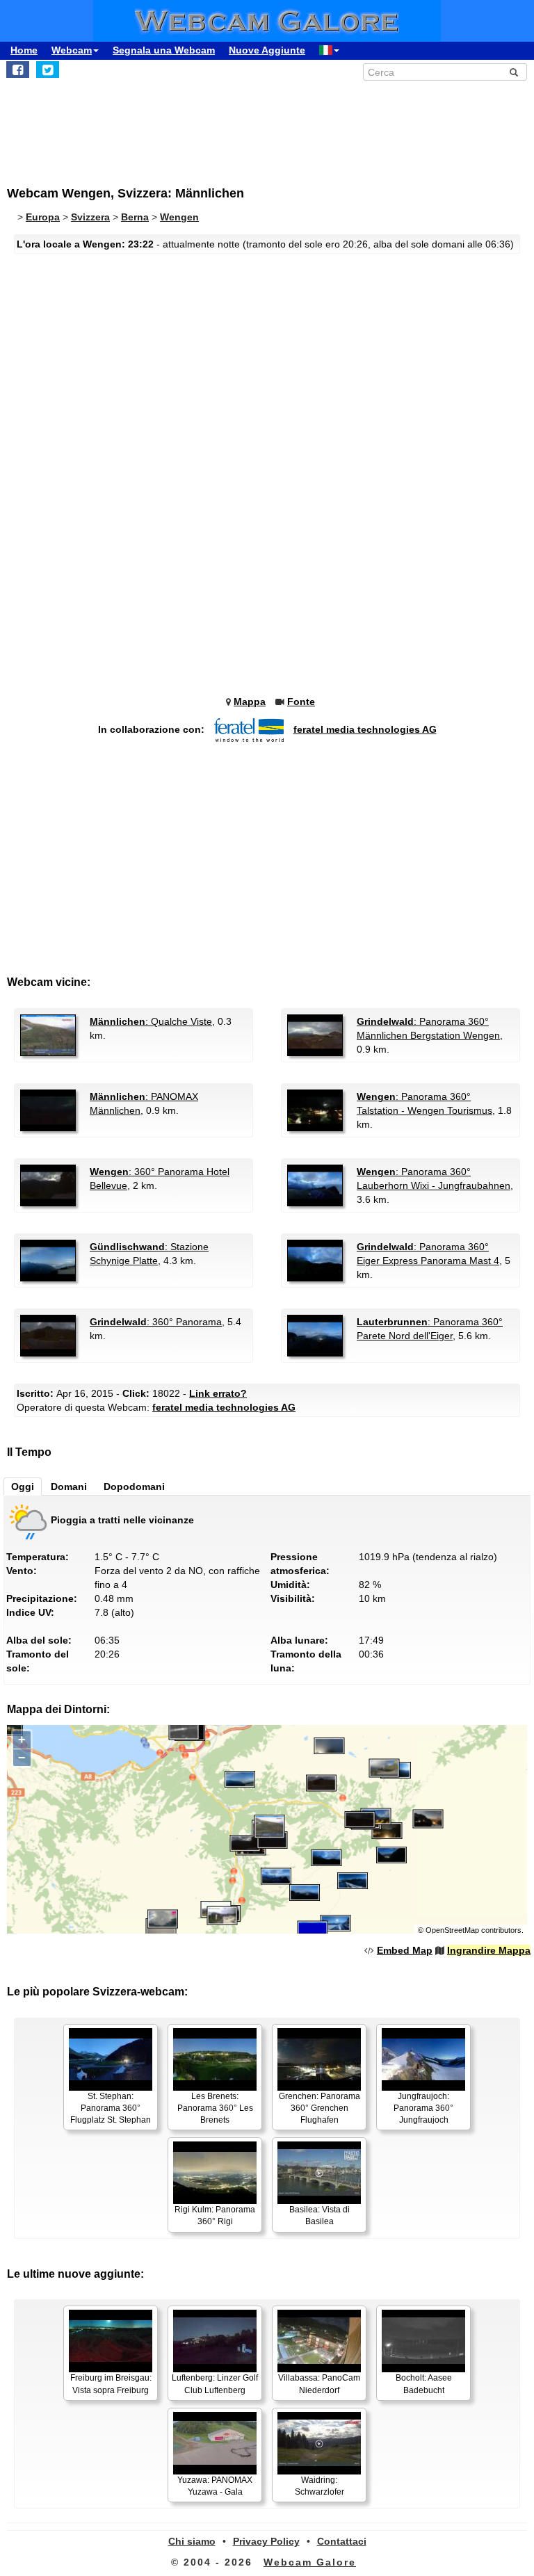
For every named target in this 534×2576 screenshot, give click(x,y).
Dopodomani (134, 1487)
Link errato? (218, 1393)
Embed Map (405, 1950)
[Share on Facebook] (18, 70)
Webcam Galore (310, 2562)
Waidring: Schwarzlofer (319, 2486)
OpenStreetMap (452, 1930)
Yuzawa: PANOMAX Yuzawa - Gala (215, 2486)
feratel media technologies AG (365, 729)
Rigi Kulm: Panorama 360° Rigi (215, 2215)
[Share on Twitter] (48, 70)
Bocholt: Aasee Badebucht (424, 2384)
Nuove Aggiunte (267, 50)
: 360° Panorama (156, 1322)
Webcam (72, 50)
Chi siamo (192, 2541)
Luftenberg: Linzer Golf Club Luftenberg (215, 2384)
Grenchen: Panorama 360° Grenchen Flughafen (319, 2108)
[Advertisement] (122, 126)
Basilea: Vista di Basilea (319, 2215)
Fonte (301, 702)
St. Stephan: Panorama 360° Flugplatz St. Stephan (111, 2108)
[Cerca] (514, 72)
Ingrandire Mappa (489, 1950)
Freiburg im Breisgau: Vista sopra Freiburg (111, 2384)
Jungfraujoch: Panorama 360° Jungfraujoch (423, 2108)
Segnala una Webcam (164, 50)
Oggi (23, 1487)
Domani (69, 1487)
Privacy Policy (266, 2541)
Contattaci (342, 2541)
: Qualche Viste (151, 1021)
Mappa (250, 702)
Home (24, 50)
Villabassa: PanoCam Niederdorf (319, 2384)
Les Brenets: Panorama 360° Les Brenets (215, 2108)
